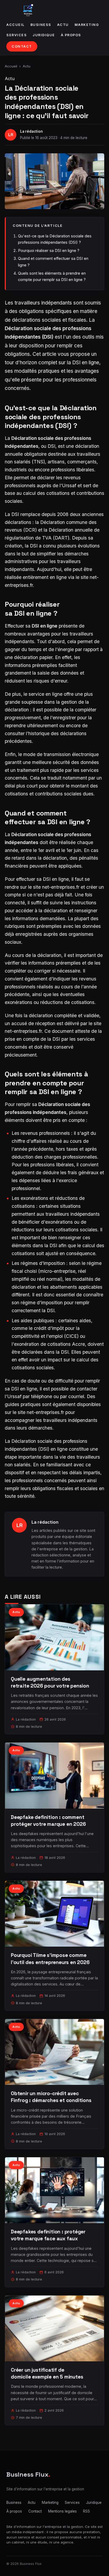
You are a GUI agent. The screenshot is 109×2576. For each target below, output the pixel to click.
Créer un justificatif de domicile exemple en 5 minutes (47, 2373)
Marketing (87, 25)
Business (41, 25)
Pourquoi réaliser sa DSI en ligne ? (49, 250)
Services (17, 35)
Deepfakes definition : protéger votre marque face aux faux (48, 2235)
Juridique (44, 35)
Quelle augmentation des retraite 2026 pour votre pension (50, 1682)
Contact (22, 46)
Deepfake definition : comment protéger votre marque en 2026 (48, 1821)
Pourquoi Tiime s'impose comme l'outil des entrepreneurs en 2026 (50, 1959)
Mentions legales (62, 2511)
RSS (87, 2511)
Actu (63, 25)
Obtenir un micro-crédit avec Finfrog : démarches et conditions (51, 2097)
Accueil (15, 25)
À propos (71, 35)
